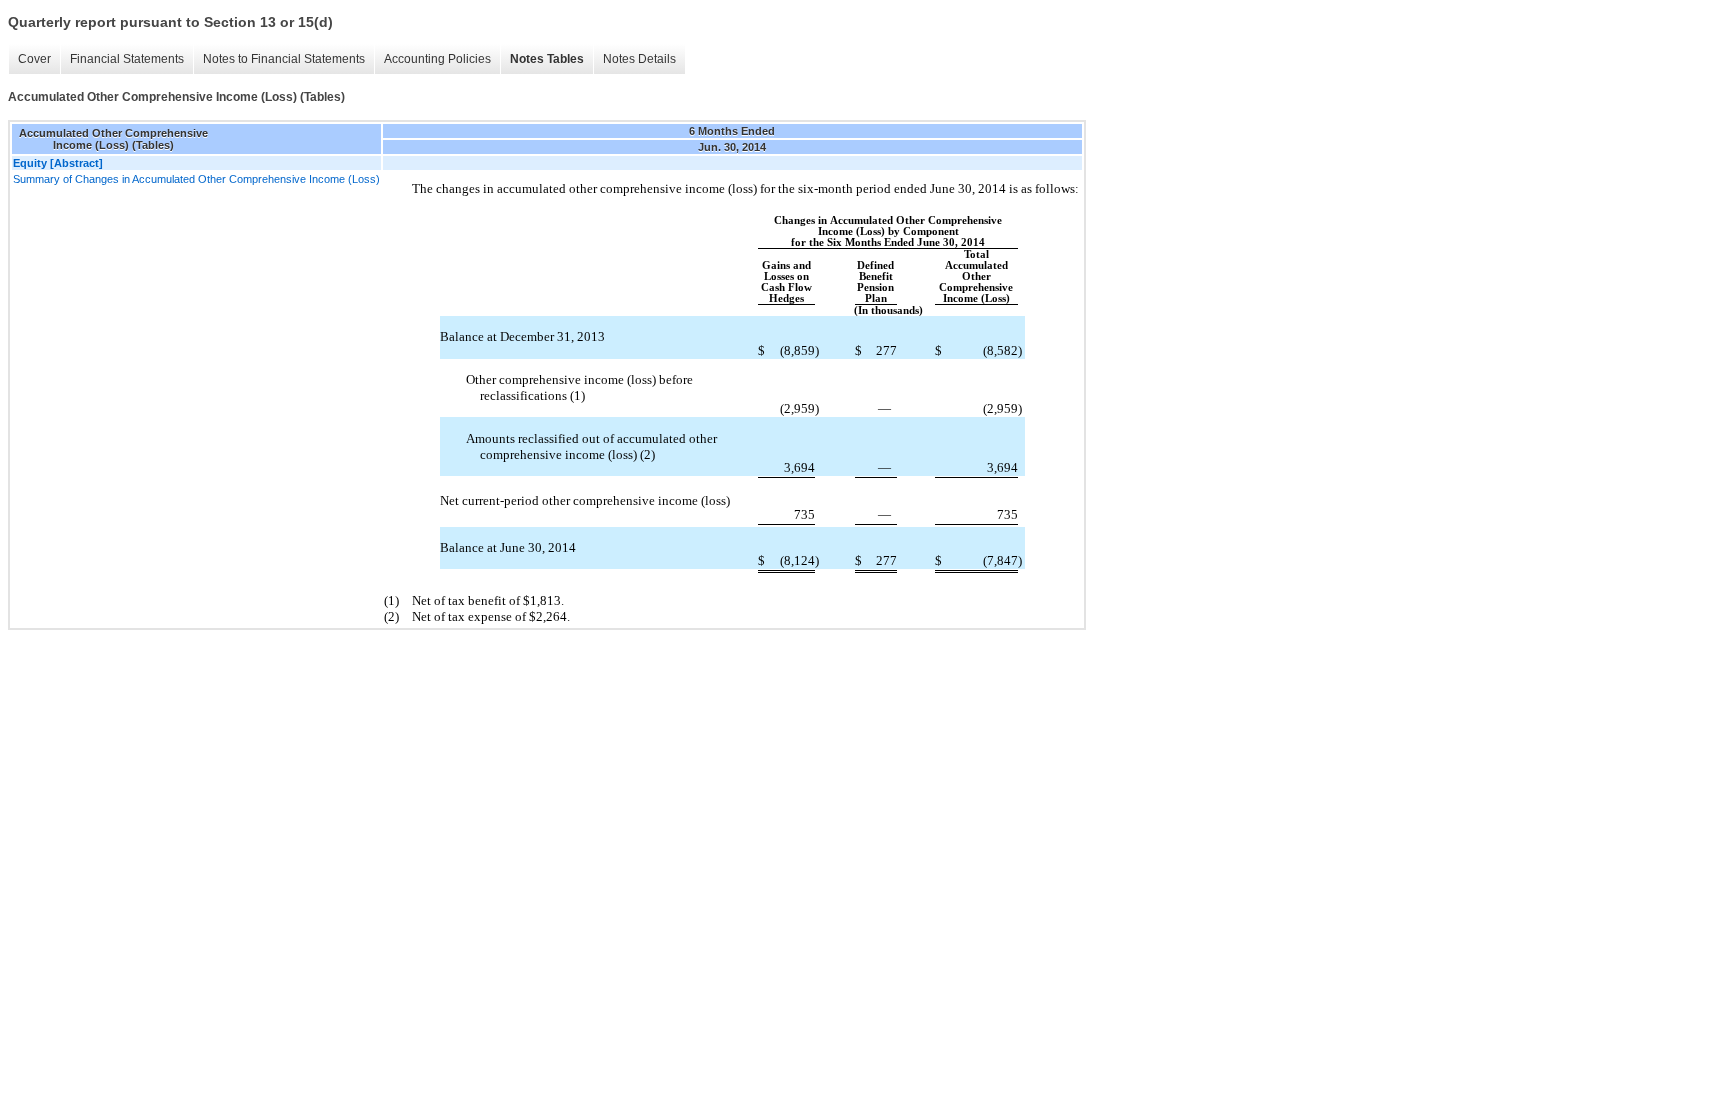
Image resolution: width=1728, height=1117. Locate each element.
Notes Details (639, 59)
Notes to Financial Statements (284, 59)
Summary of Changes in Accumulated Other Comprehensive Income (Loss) (196, 179)
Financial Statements (127, 59)
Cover (34, 59)
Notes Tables (547, 59)
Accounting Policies (437, 59)
